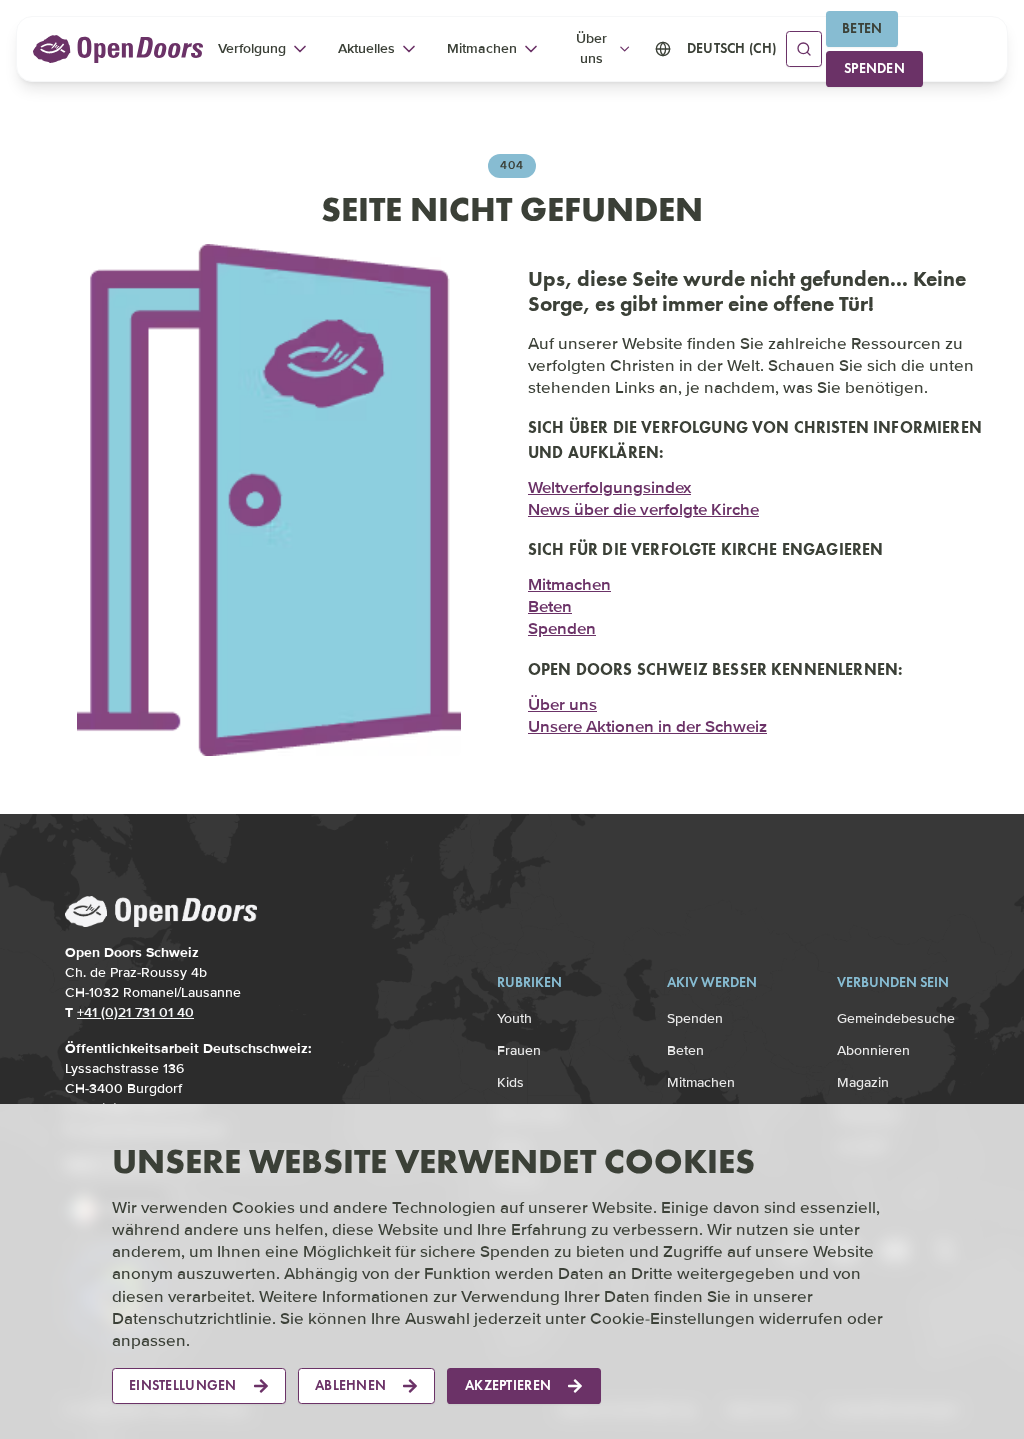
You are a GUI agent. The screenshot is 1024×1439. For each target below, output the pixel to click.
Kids (510, 1082)
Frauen (519, 1050)
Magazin (863, 1082)
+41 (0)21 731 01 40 (135, 1012)
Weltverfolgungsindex (609, 487)
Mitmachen (569, 584)
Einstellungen (183, 1385)
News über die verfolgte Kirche (643, 509)
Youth (514, 1018)
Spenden (874, 68)
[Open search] (804, 49)
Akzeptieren (508, 1385)
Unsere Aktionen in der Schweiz (647, 726)
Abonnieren (873, 1050)
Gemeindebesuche (896, 1018)
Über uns (562, 704)
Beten (862, 28)
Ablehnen (350, 1385)
